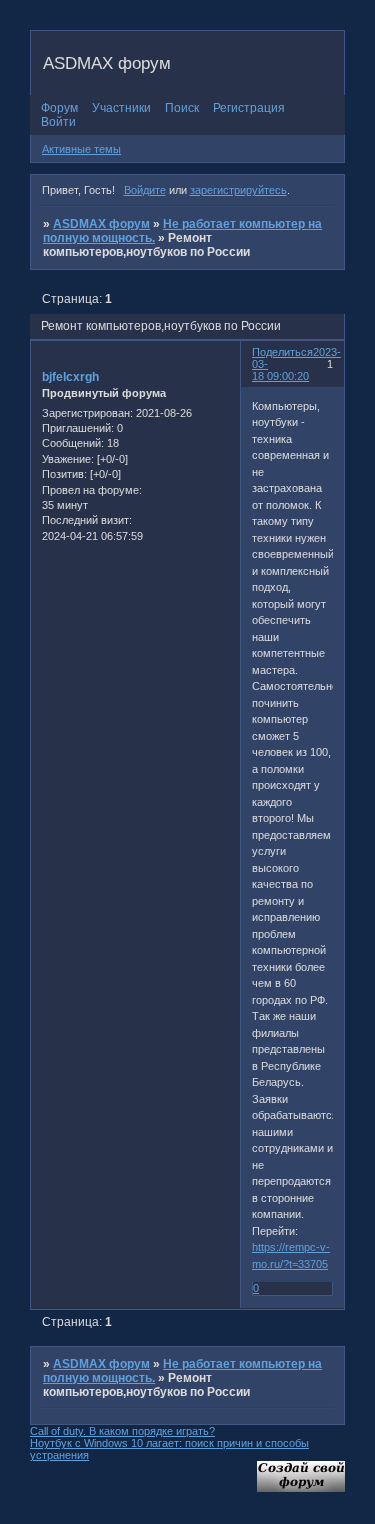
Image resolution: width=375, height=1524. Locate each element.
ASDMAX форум (101, 224)
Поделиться (282, 352)
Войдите (145, 190)
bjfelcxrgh (70, 377)
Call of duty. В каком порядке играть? (122, 1431)
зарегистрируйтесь (238, 190)
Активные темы (81, 149)
